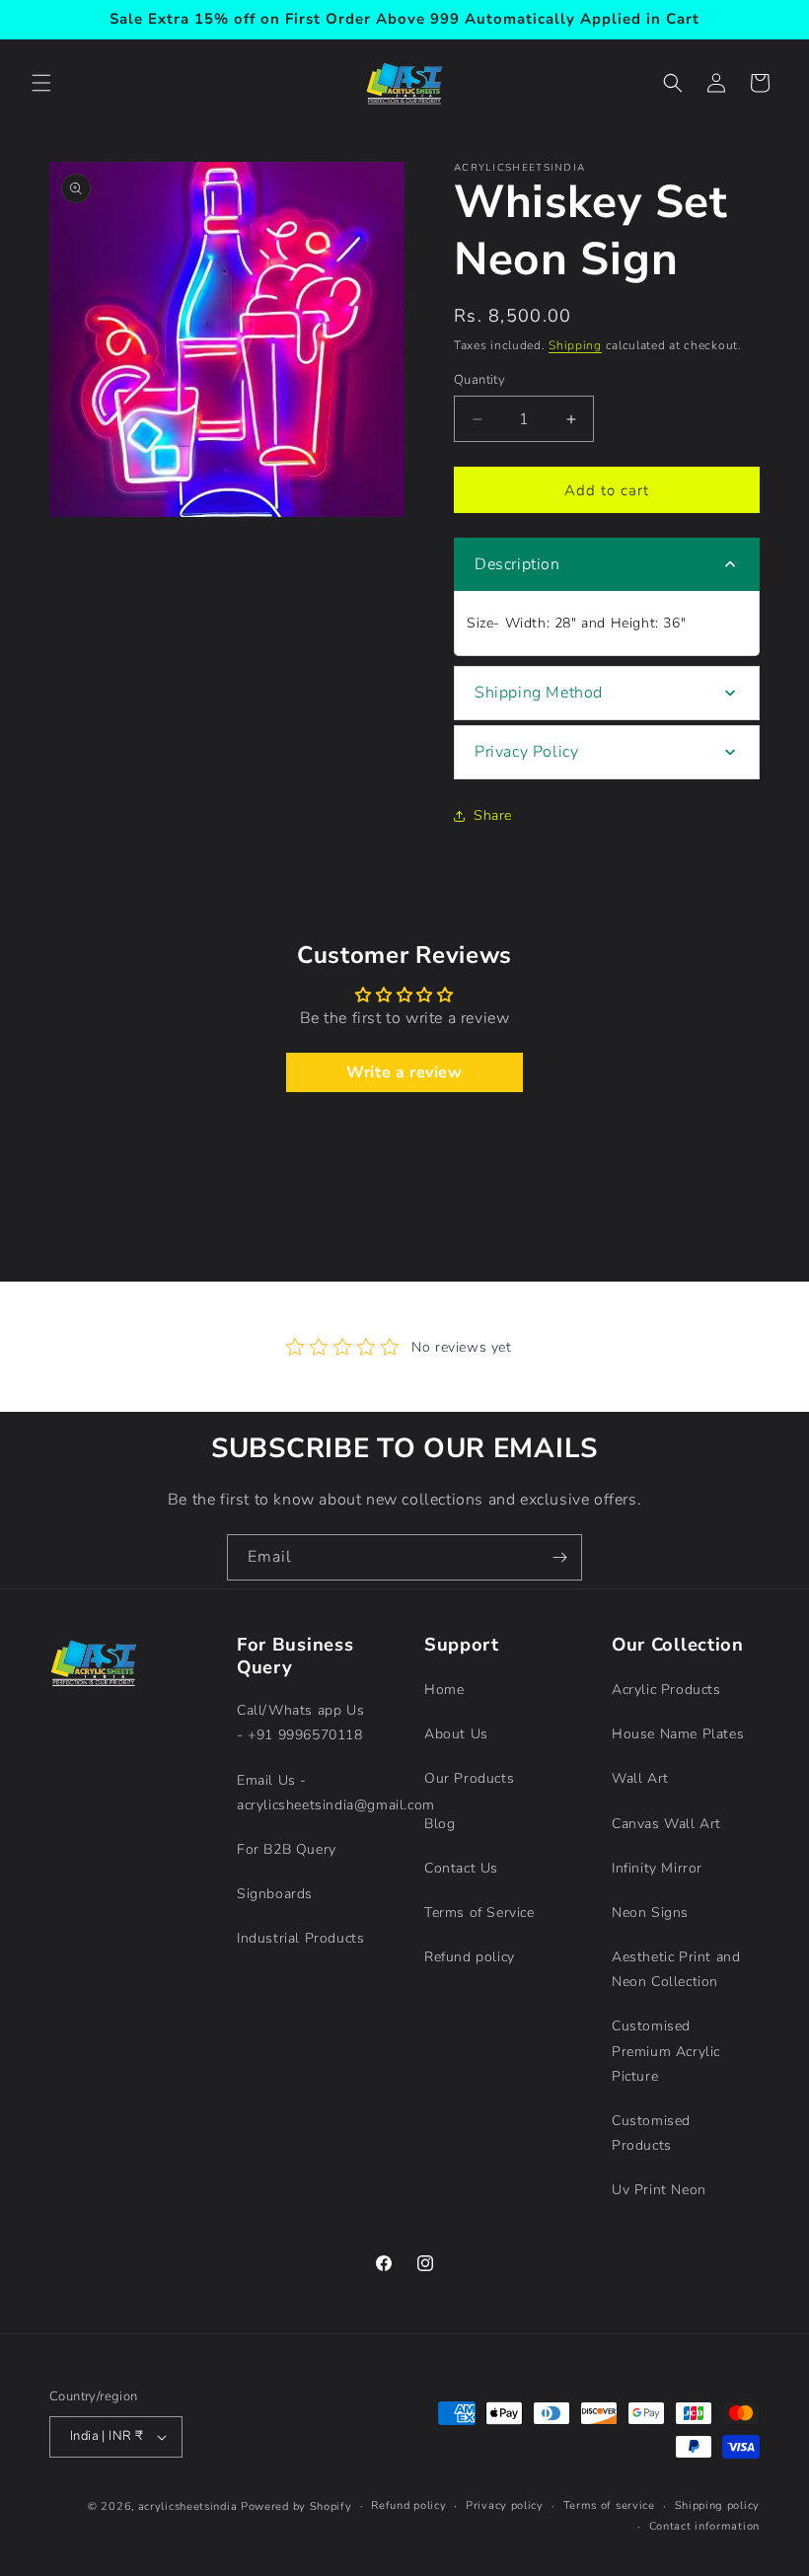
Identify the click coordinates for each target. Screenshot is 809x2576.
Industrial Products (300, 1938)
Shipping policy (718, 2505)
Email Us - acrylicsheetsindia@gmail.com (336, 1793)
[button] (41, 83)
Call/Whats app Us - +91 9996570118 (300, 1723)
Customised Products (651, 2133)
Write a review (404, 1072)
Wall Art (640, 1778)
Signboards (275, 1894)
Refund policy (470, 1957)
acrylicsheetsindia (188, 2506)
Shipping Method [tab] (539, 693)
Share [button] (493, 815)
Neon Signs (650, 1913)
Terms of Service (479, 1913)
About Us (456, 1734)
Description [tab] (517, 564)
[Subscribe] (559, 1557)
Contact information (704, 2526)
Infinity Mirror (657, 1868)
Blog (440, 1824)
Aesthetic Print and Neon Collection (676, 1969)
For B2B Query (287, 1849)
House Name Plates (678, 1734)
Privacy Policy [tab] (526, 752)
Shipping (575, 345)
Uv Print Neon (659, 2190)
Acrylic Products (666, 1690)
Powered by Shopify (296, 2506)
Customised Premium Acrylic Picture (666, 2051)
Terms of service (609, 2505)
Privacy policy (505, 2505)
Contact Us (461, 1868)
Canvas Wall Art (666, 1824)
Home (444, 1690)
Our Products (469, 1778)
